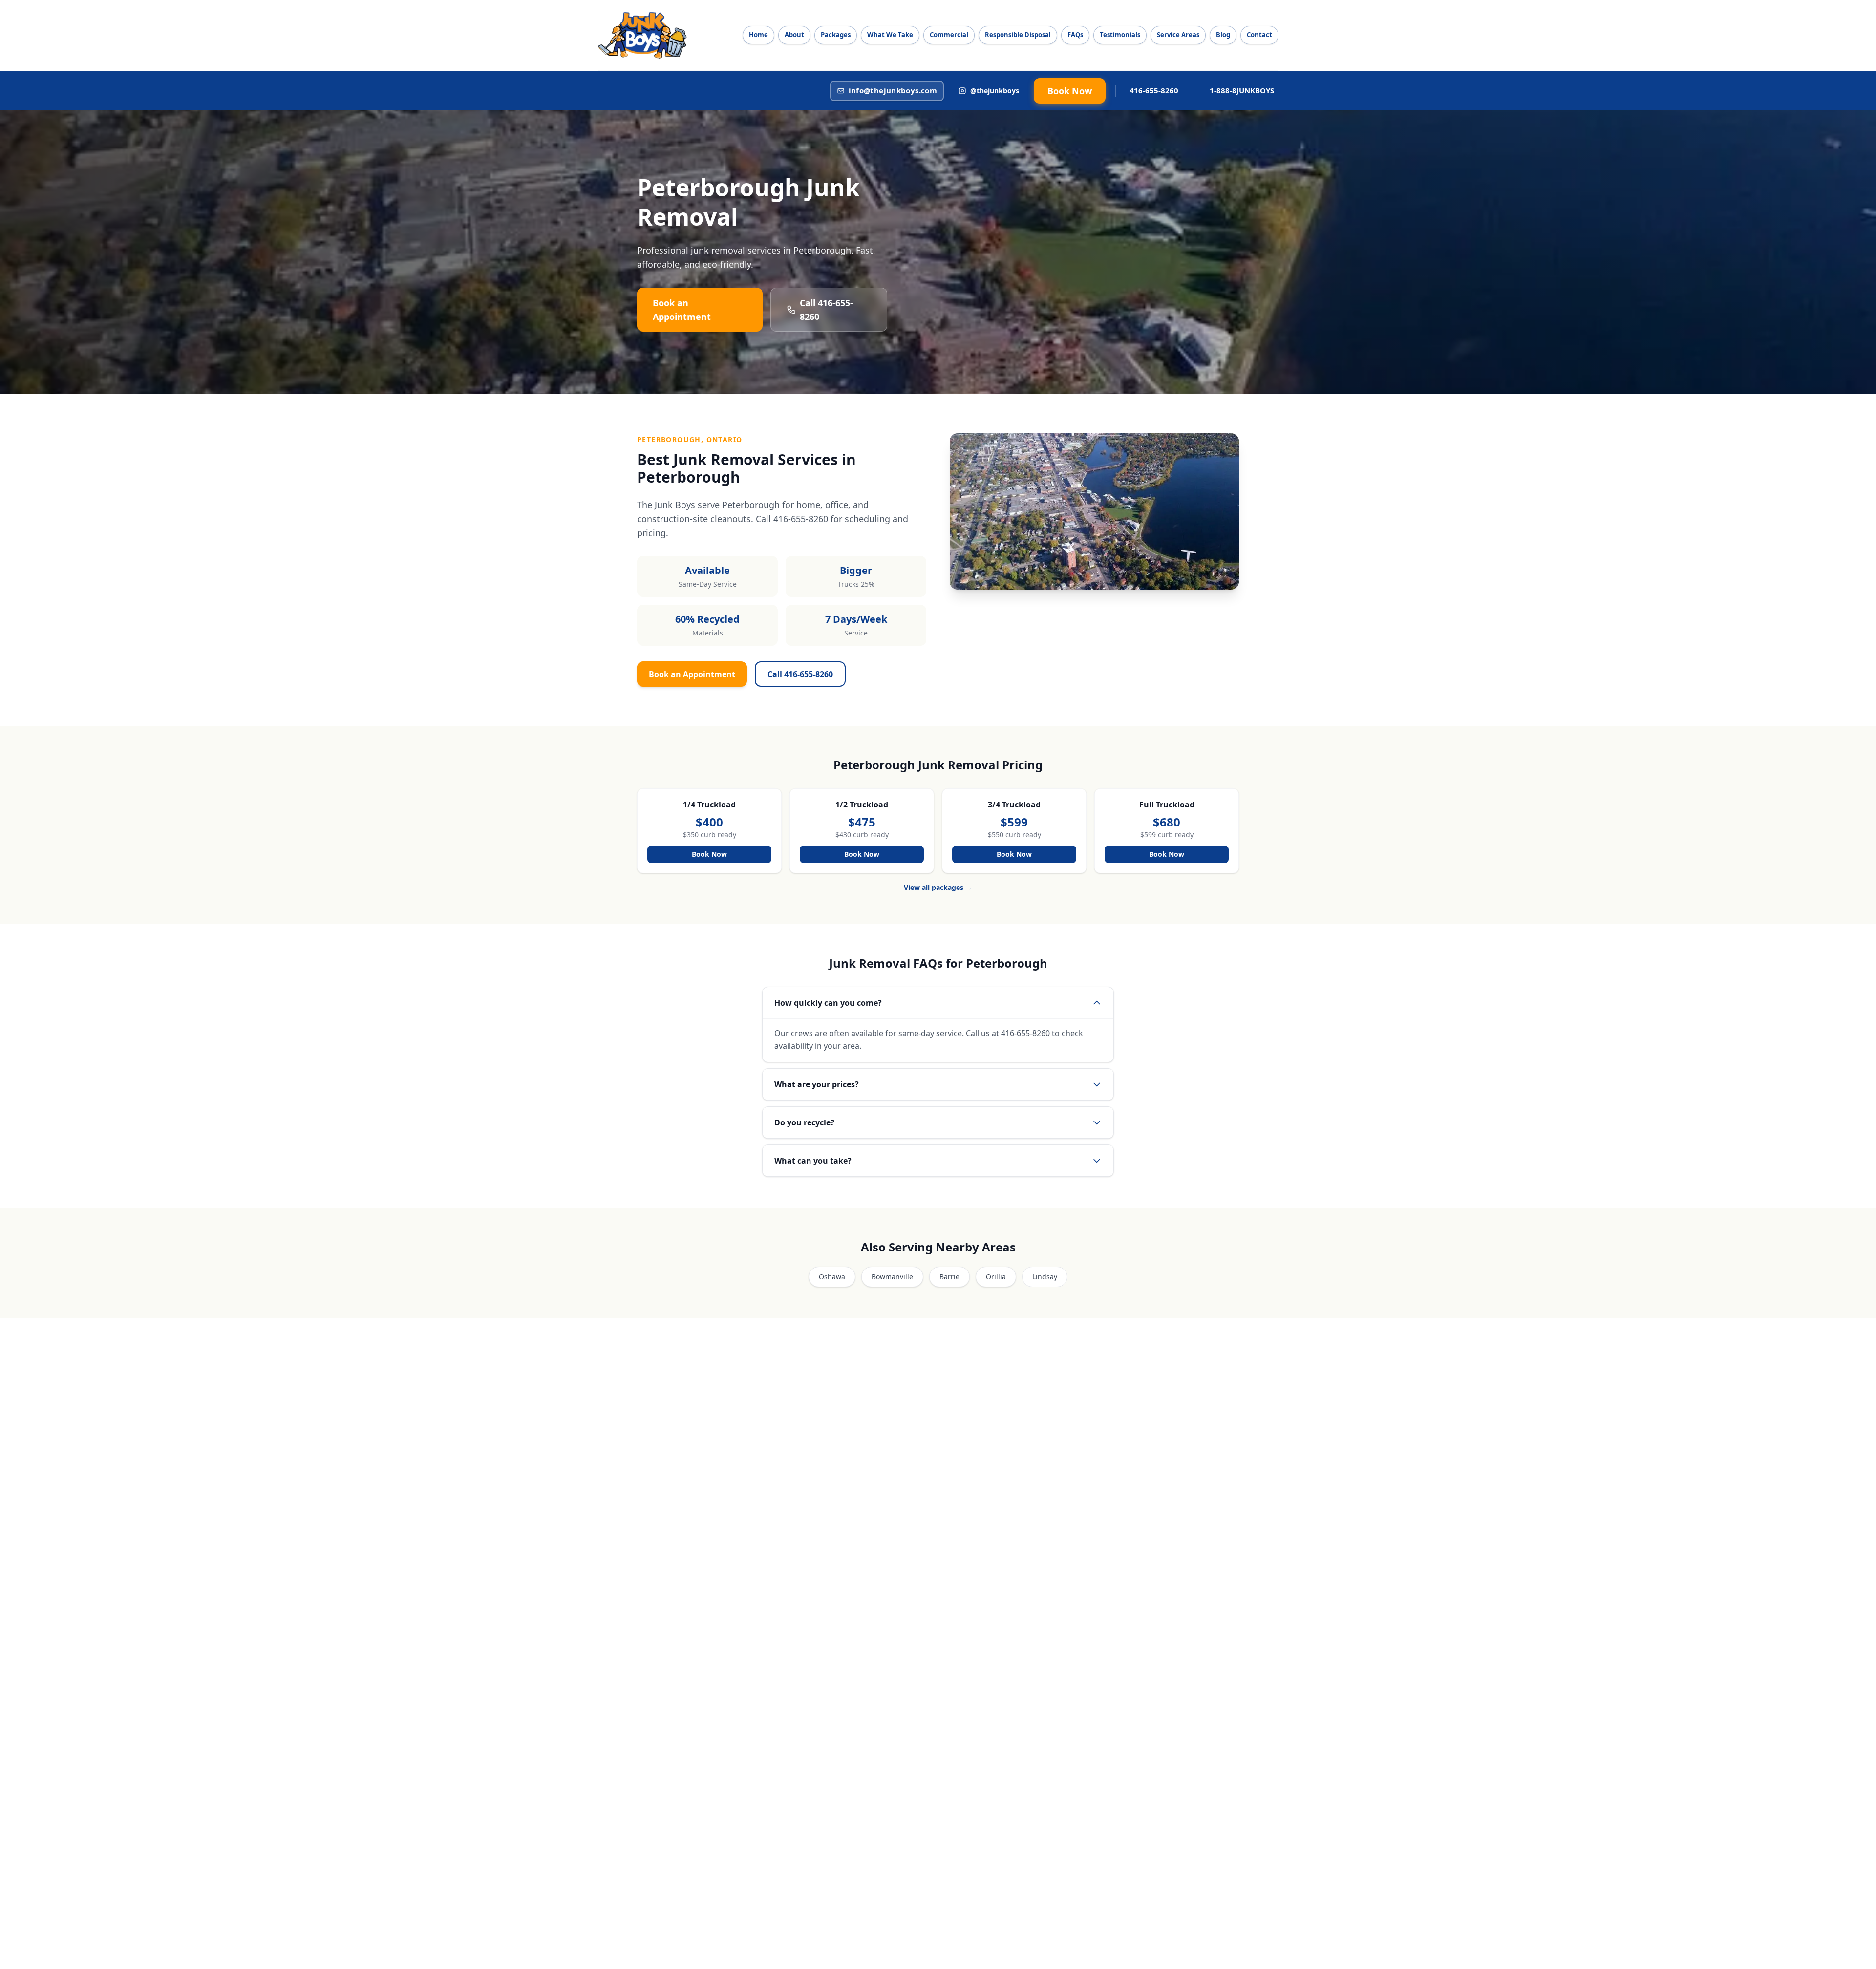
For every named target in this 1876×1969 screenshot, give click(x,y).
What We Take (890, 35)
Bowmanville (892, 1277)
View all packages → (938, 887)
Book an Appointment (682, 310)
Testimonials (1120, 35)
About (794, 35)
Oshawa (832, 1277)
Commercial (949, 35)
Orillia (996, 1277)
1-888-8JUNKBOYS (1242, 90)
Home (758, 35)
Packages (836, 35)
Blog (1223, 35)
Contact (1259, 35)
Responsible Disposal (1018, 35)
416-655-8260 (1154, 90)
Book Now (1070, 91)
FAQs (1075, 35)
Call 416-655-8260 (826, 310)
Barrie (949, 1277)
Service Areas (1178, 35)
